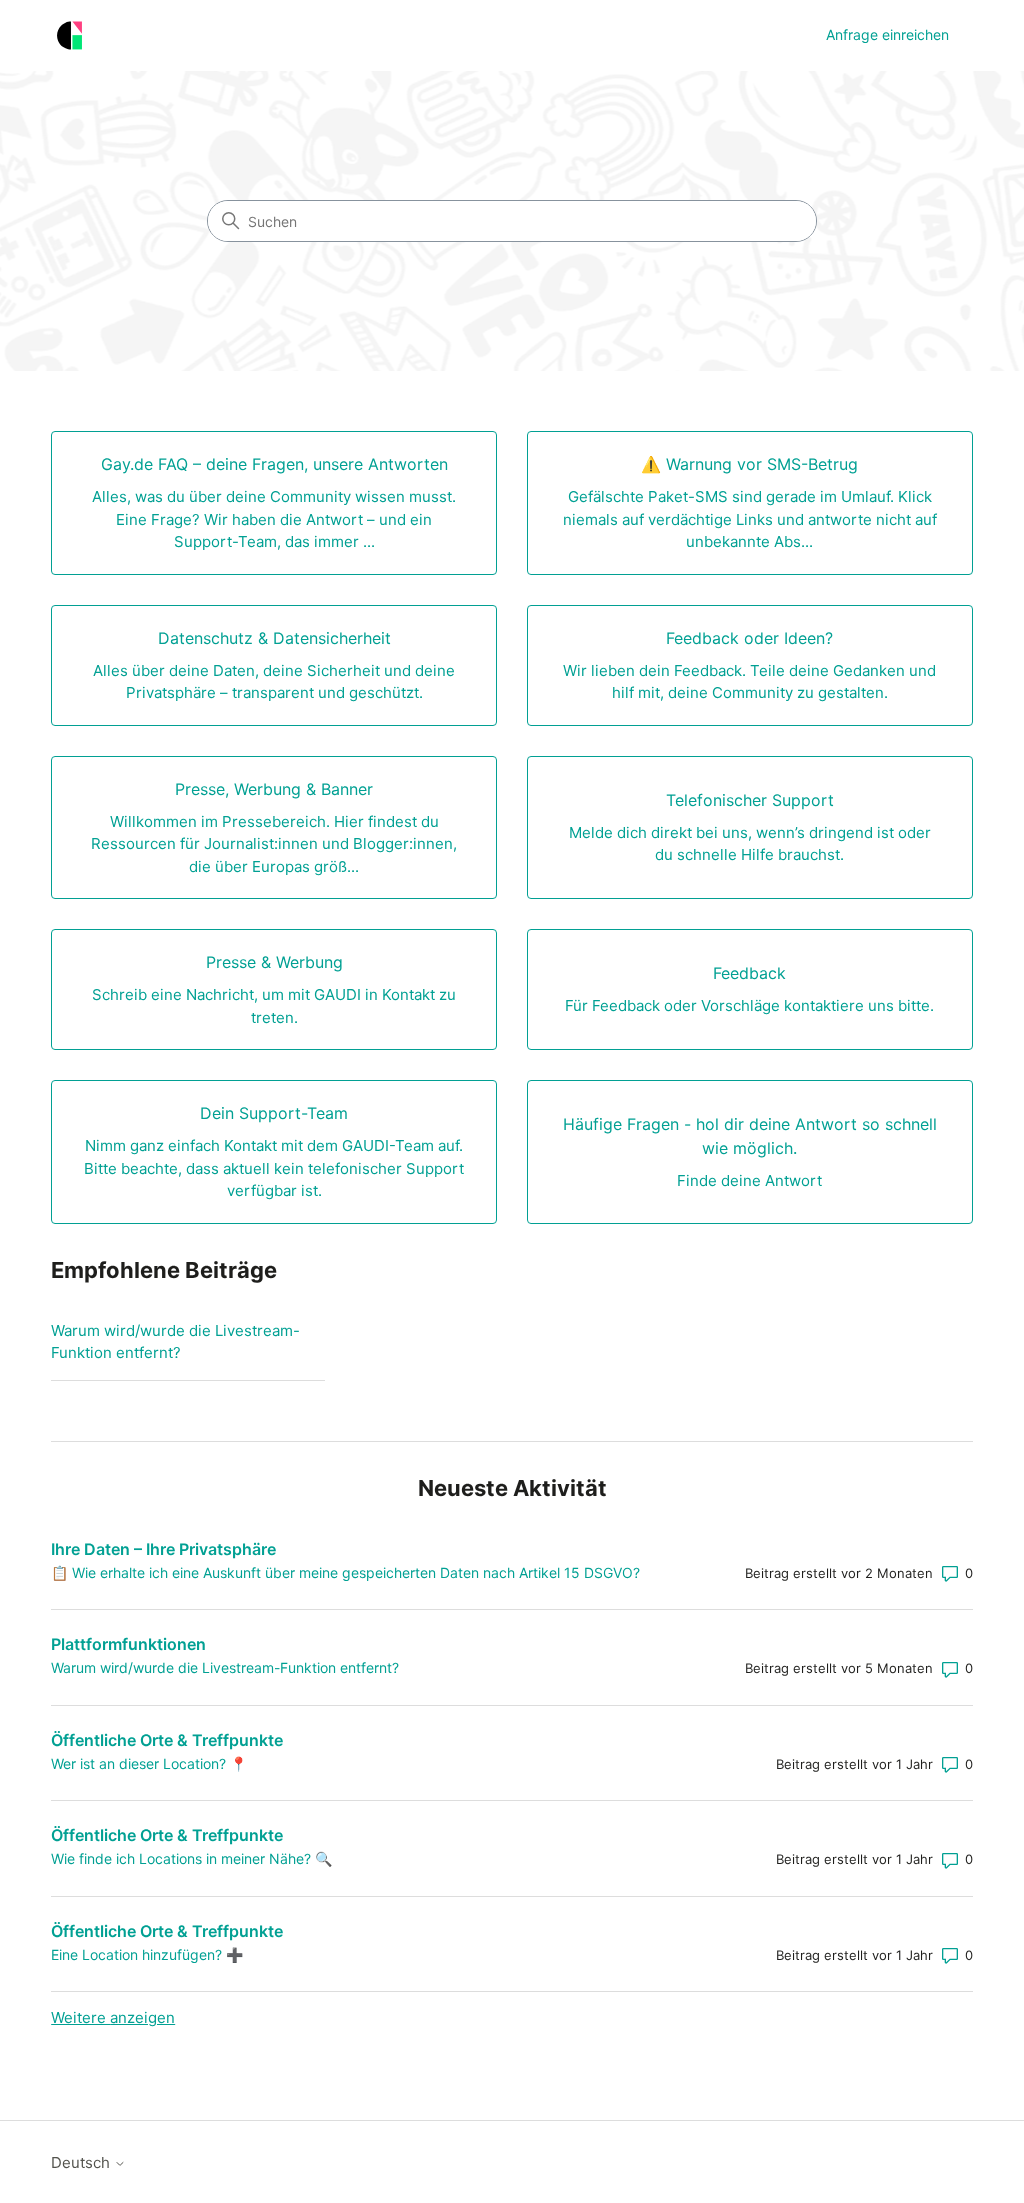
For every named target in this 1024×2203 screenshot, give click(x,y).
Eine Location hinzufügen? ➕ (147, 1954)
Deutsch (82, 2162)
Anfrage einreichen (887, 34)
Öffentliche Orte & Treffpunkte (167, 1740)
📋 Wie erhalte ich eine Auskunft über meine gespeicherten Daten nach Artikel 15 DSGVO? (345, 1572)
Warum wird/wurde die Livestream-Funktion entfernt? (175, 1342)
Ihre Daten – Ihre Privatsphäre (163, 1549)
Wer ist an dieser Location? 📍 (149, 1763)
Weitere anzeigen (113, 2017)
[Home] (69, 35)
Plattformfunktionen (128, 1644)
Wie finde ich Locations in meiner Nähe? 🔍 (191, 1858)
